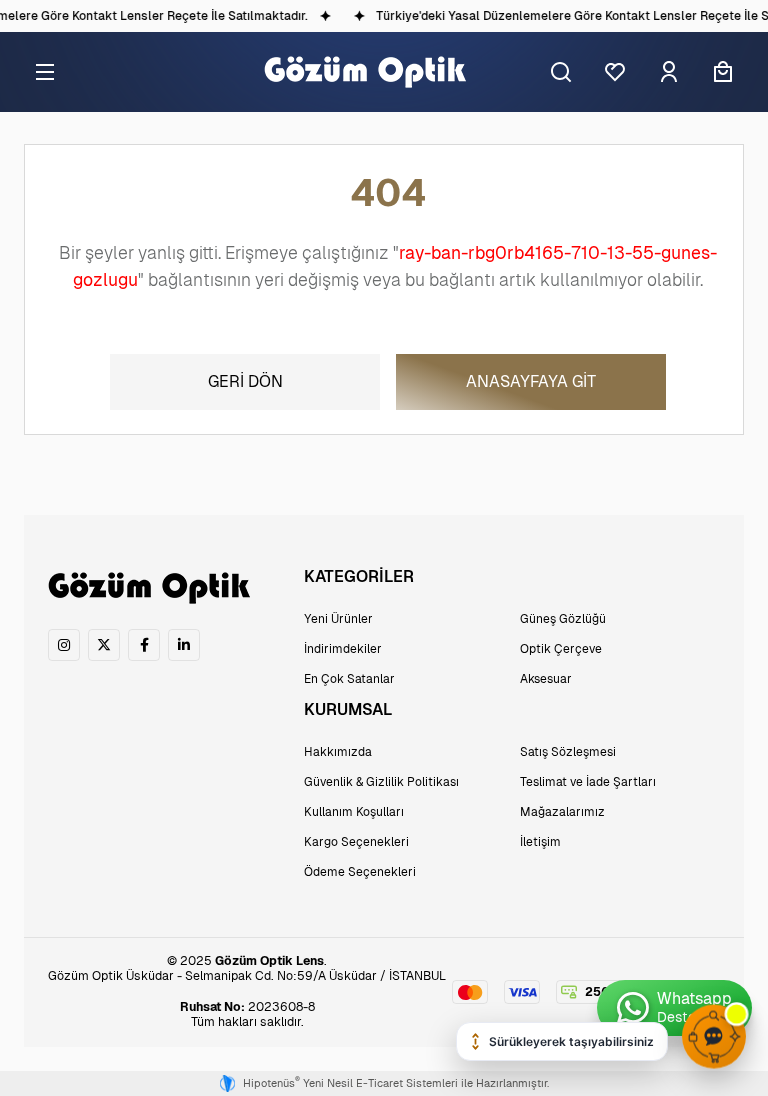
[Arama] (561, 72)
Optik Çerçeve (561, 649)
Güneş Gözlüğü (563, 619)
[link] (64, 645)
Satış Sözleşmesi (568, 752)
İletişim (540, 842)
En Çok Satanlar (349, 679)
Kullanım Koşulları (354, 812)
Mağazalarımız (562, 812)
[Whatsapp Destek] (674, 1008)
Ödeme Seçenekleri (360, 872)
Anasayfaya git (531, 381)
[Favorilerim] (615, 72)
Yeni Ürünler (338, 619)
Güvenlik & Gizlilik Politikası (381, 782)
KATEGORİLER (359, 576)
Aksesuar (546, 679)
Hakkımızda (338, 752)
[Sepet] (723, 72)
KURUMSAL (348, 709)
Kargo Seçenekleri (356, 842)
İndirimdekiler (343, 649)
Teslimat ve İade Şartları (588, 782)
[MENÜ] (45, 72)
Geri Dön (245, 381)
